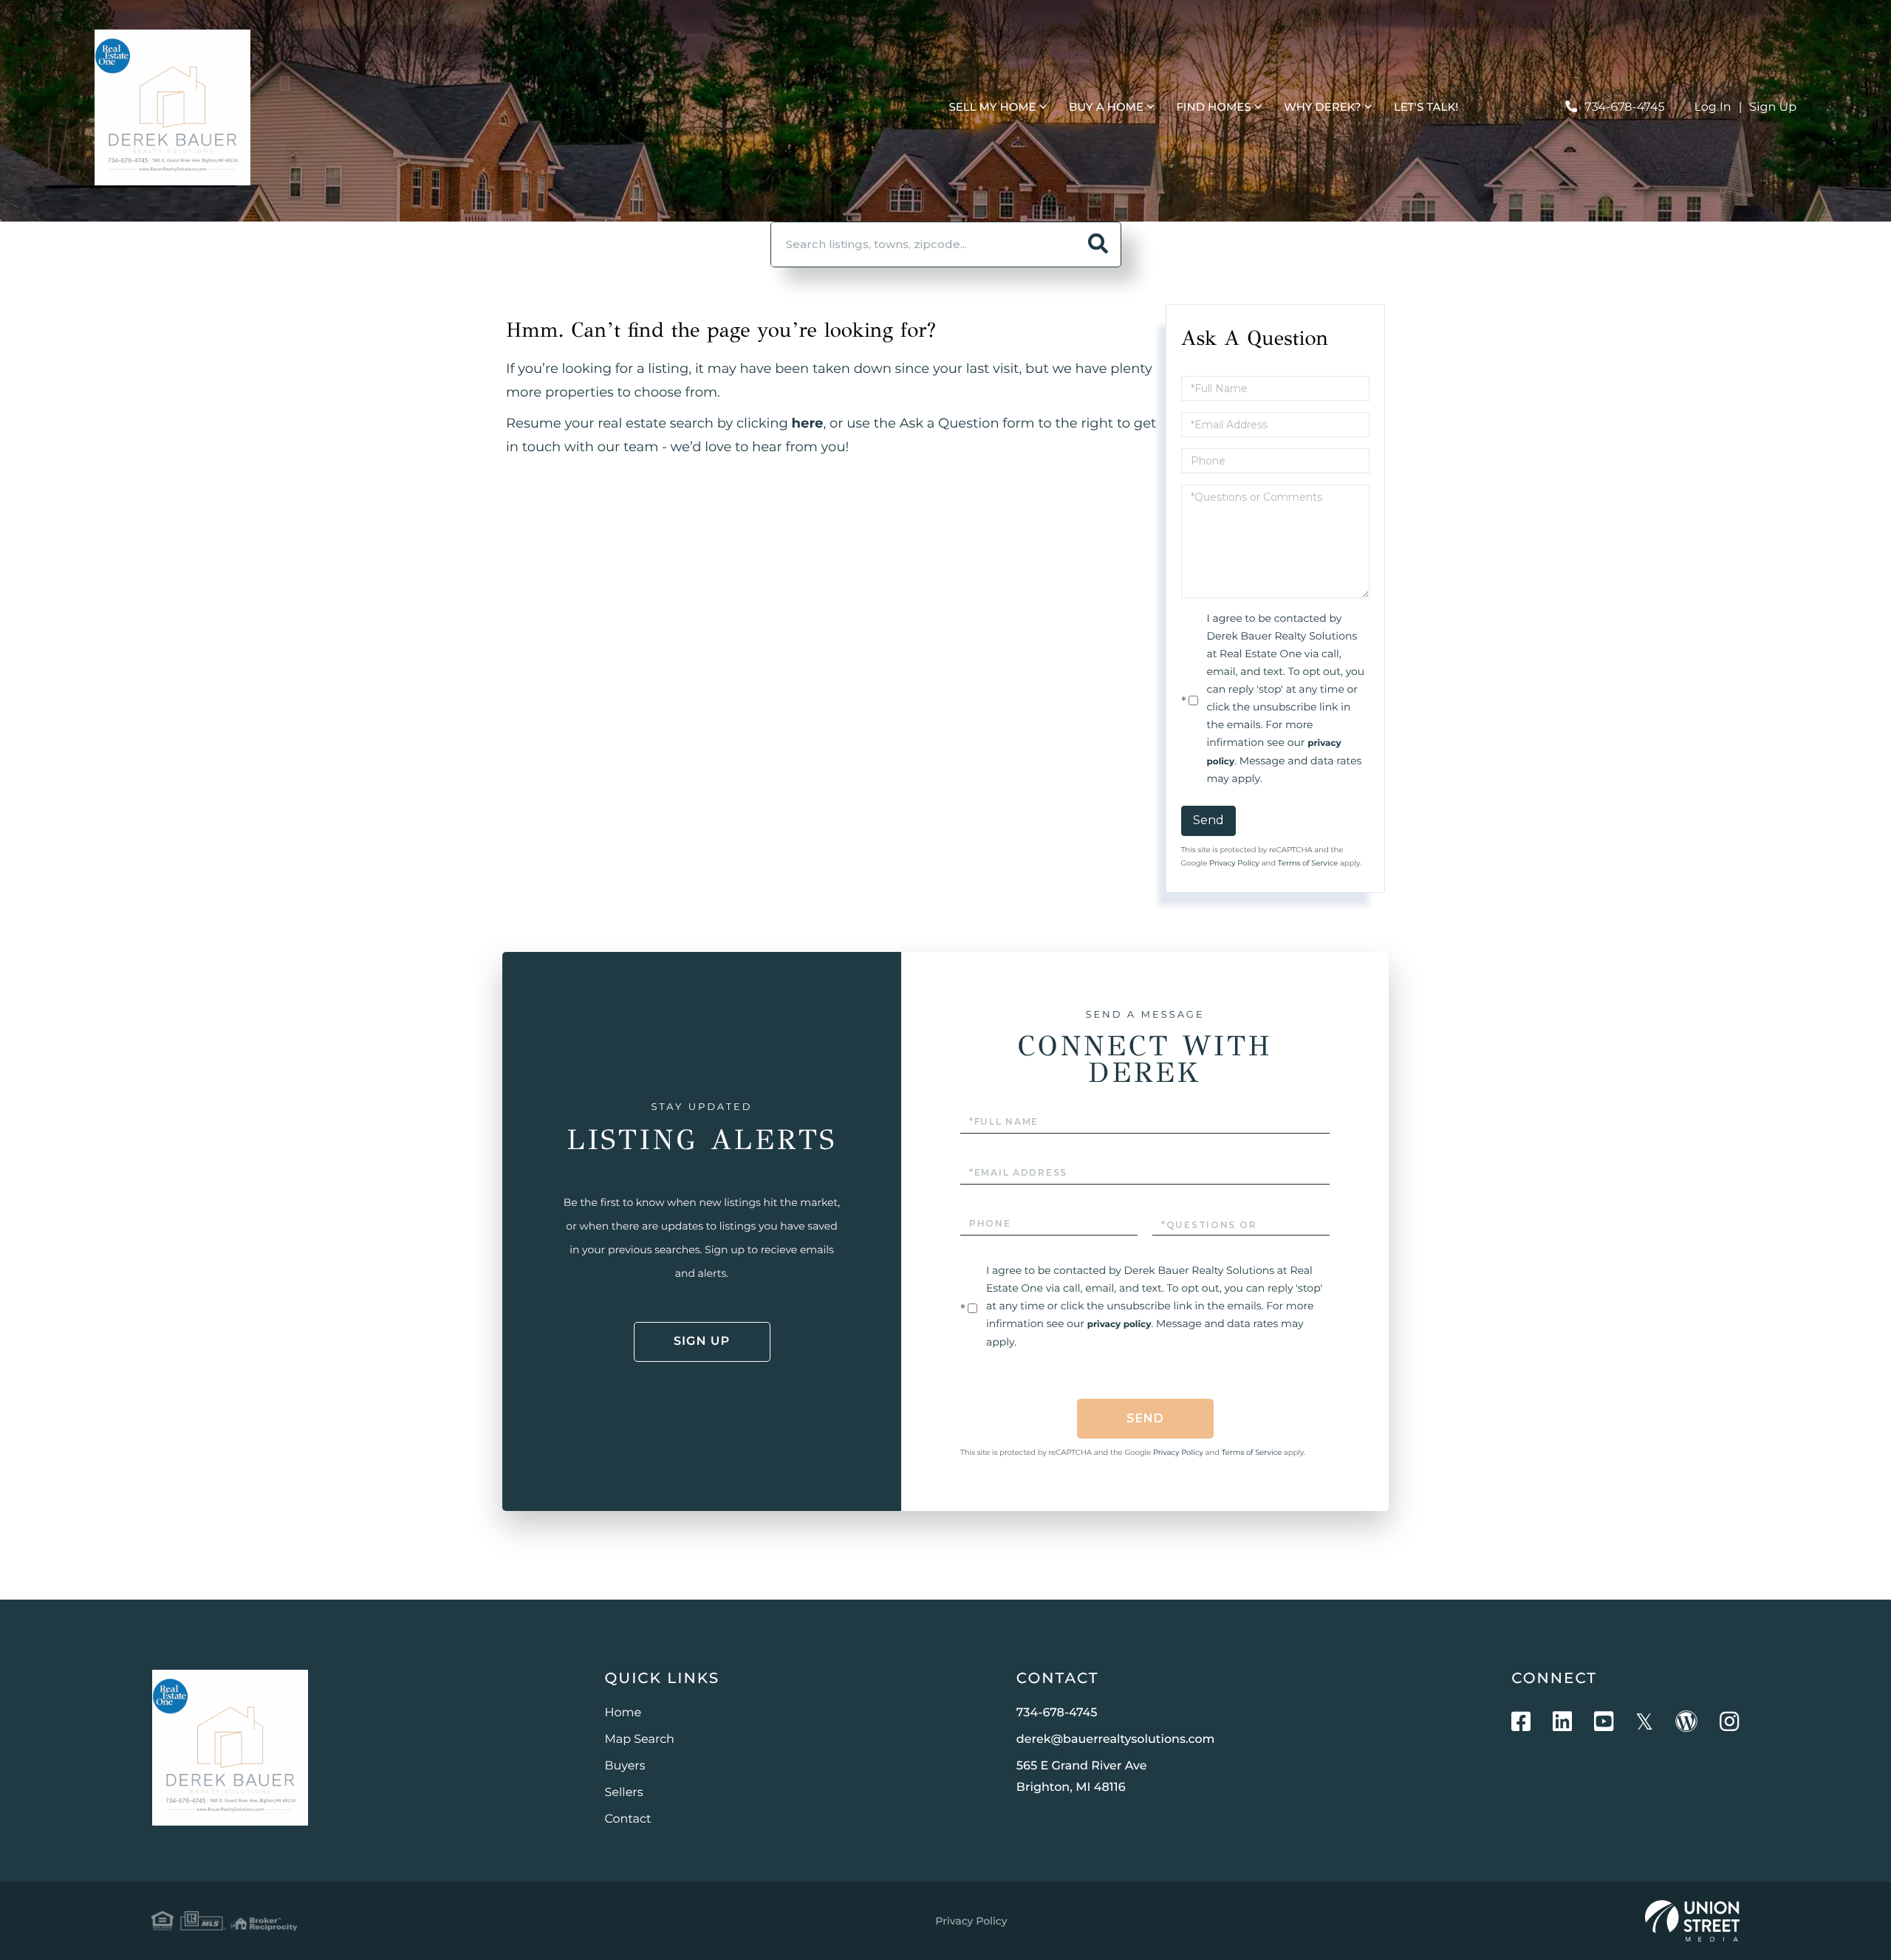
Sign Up (1773, 107)
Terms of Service (1308, 863)
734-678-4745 (1624, 107)
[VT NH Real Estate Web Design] (1692, 1921)
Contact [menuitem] (628, 1819)
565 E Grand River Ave (1082, 1777)
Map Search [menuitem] (640, 1740)
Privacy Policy (1234, 863)
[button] (1098, 244)
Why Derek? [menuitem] (1323, 107)
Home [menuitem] (623, 1713)
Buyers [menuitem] (625, 1766)
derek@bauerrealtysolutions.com (1116, 1740)
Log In (1713, 107)
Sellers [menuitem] (624, 1793)
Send (1208, 820)
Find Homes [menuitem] (1213, 107)
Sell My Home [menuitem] (992, 107)
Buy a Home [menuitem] (1106, 107)
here (808, 423)
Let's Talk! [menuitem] (1426, 107)
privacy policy (1119, 1325)
